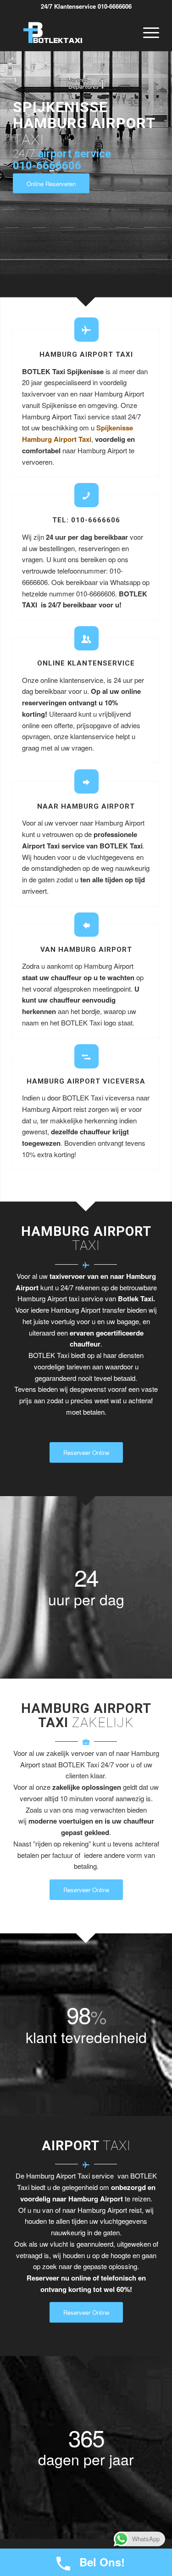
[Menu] (147, 32)
